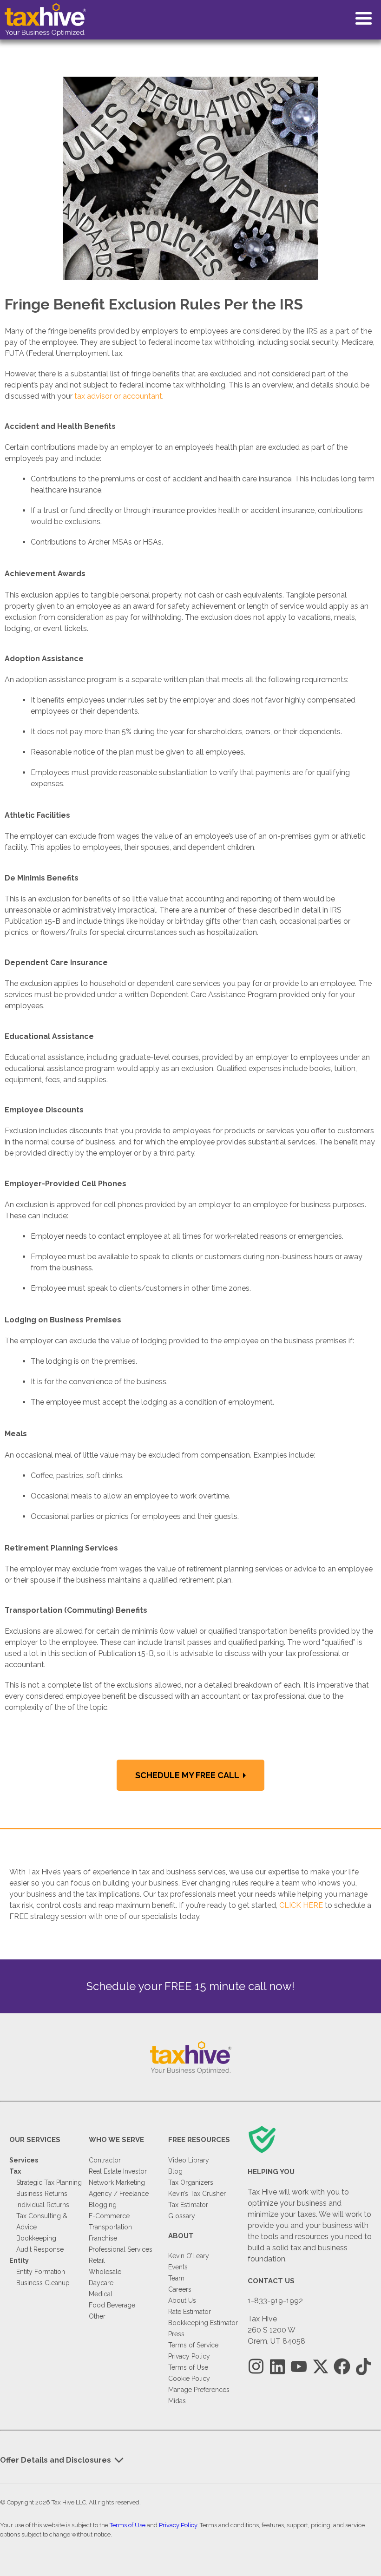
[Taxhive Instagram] (256, 2367)
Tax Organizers (191, 2182)
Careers (180, 2289)
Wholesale (105, 2272)
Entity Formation (41, 2272)
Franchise (103, 2238)
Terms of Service (193, 2345)
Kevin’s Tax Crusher (197, 2194)
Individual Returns (43, 2205)
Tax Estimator (188, 2205)
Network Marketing (117, 2182)
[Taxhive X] (320, 2367)
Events (178, 2267)
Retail (97, 2261)
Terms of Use (188, 2367)
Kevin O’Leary (189, 2256)
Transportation (110, 2227)
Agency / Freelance (119, 2194)
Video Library (189, 2160)
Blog (175, 2171)
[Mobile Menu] (364, 18)
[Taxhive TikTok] (363, 2367)
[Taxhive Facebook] (342, 2367)
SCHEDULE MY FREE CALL (188, 1775)
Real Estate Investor (118, 2171)
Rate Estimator (190, 2312)
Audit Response (40, 2249)
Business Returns (42, 2194)
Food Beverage (112, 2305)
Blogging (103, 2205)
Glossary (182, 2216)
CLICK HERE (301, 1905)
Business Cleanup (43, 2283)
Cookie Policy (189, 2379)
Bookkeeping (36, 2238)
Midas (177, 2401)
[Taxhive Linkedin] (277, 2367)
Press (176, 2334)
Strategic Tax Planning (49, 2182)
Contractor (105, 2160)
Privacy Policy (189, 2356)
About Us (182, 2300)
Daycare (101, 2283)
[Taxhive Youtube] (299, 2367)
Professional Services (121, 2249)
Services (24, 2160)
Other (97, 2316)
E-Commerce (109, 2216)
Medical (101, 2294)
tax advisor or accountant (118, 396)
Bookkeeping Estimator (203, 2323)
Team (176, 2278)
